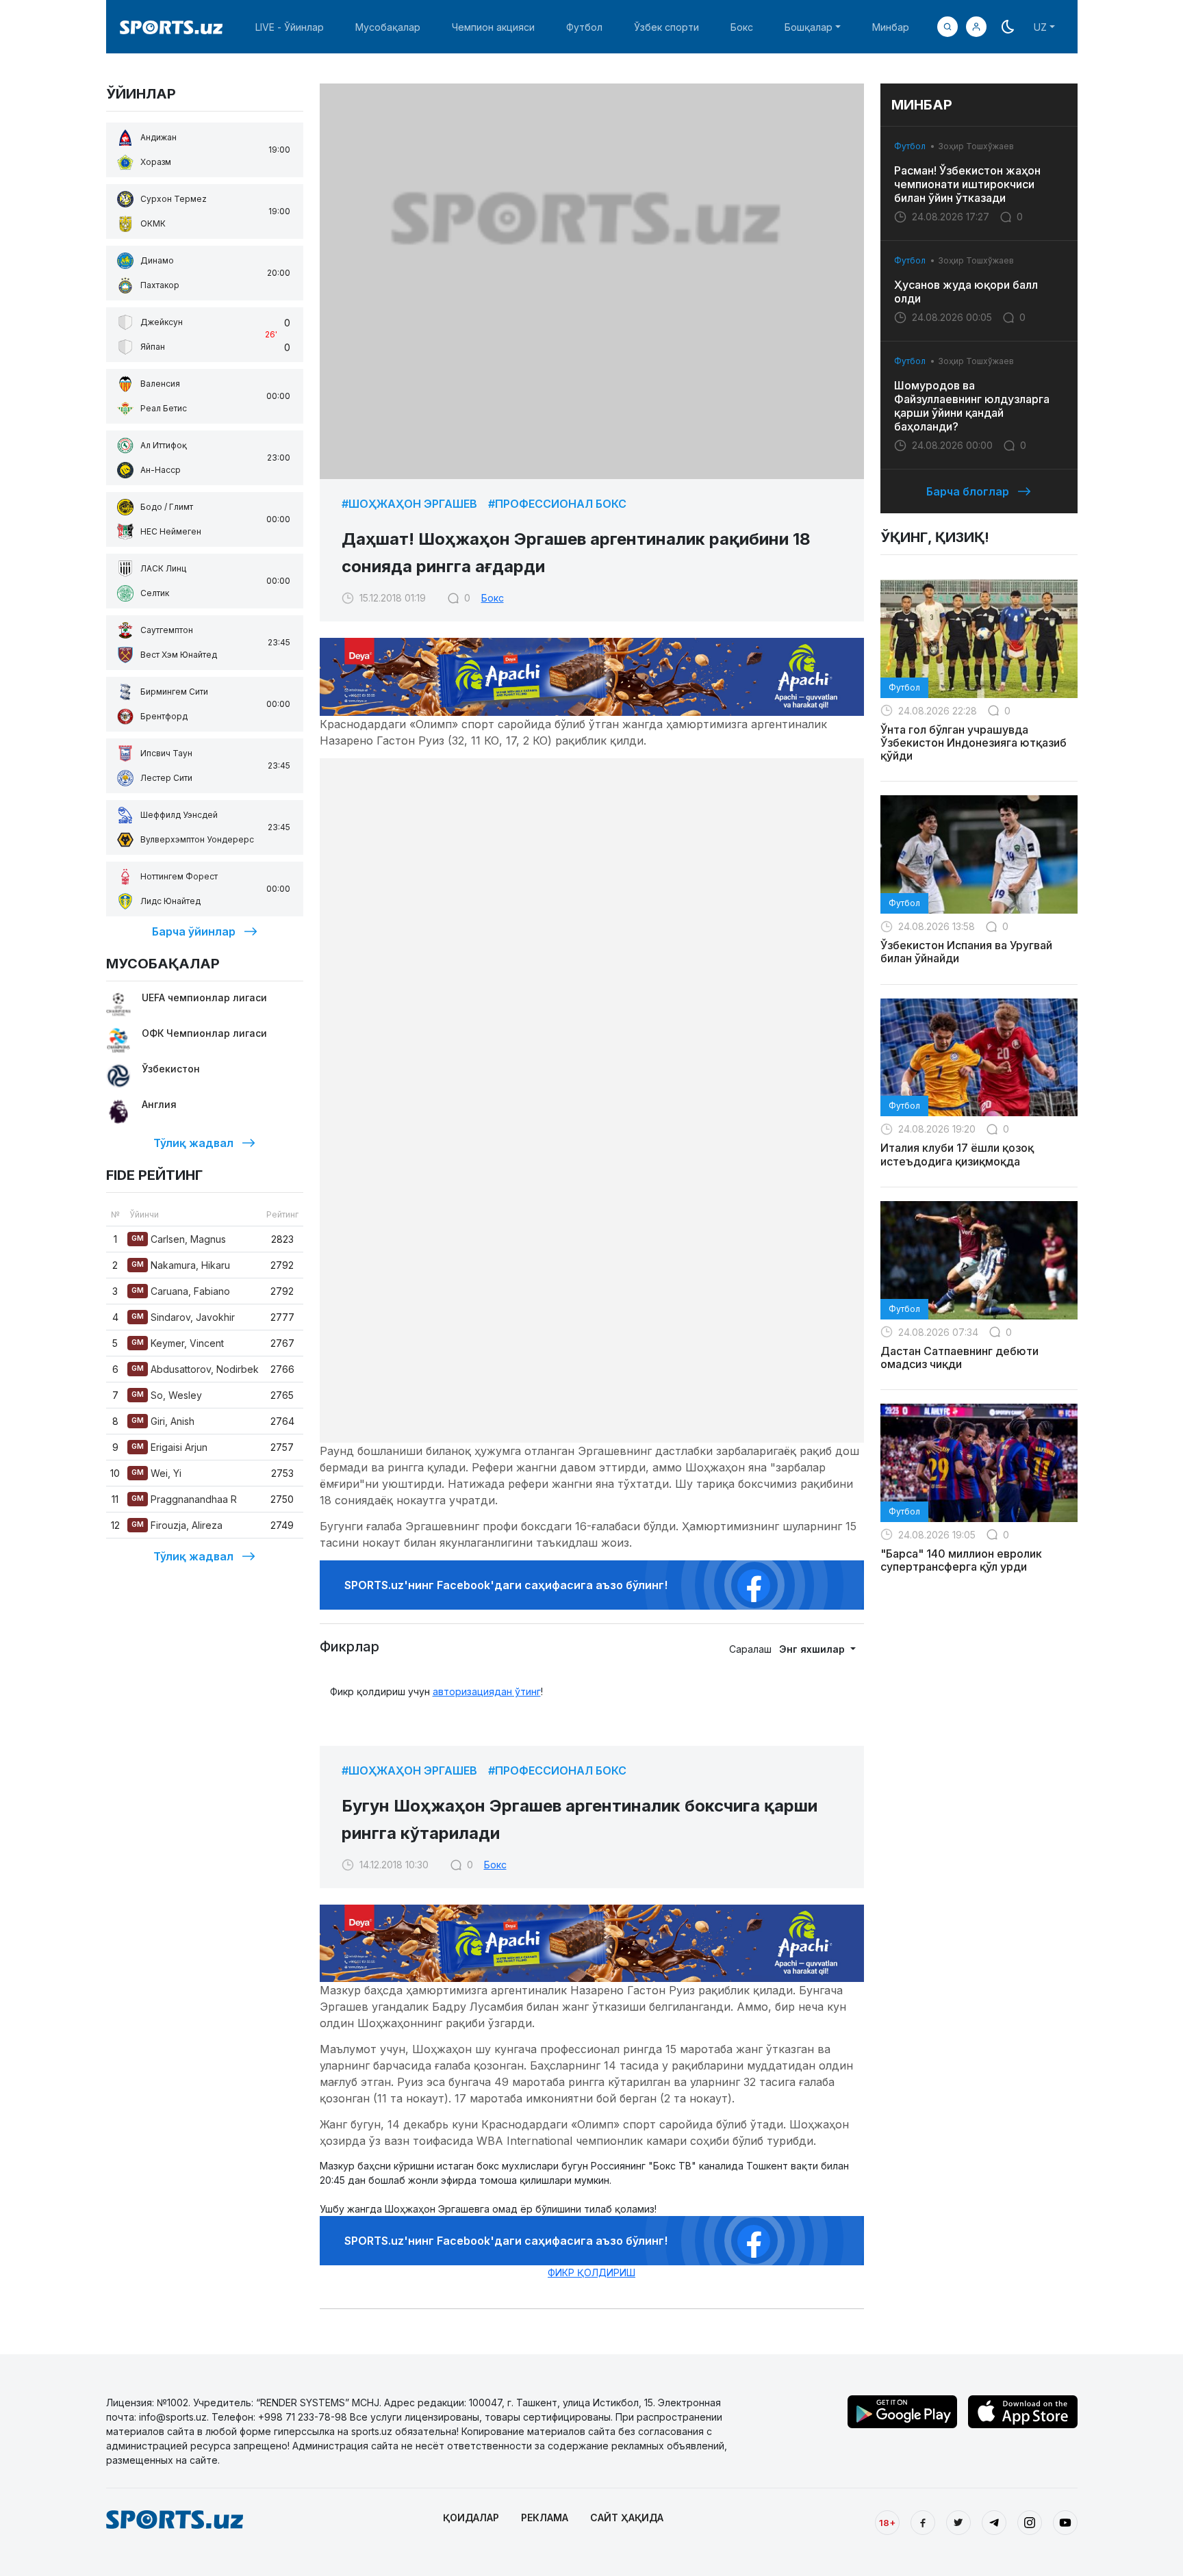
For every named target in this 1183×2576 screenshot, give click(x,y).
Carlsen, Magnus (179, 1239)
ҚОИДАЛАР (471, 2517)
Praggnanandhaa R (184, 1499)
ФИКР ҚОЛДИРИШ (591, 2272)
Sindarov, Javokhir (183, 1317)
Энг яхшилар (813, 1649)
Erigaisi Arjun (169, 1447)
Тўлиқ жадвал (193, 1143)
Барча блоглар (968, 491)
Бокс (742, 27)
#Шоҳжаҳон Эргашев (409, 504)
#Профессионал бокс (557, 504)
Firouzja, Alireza (177, 1525)
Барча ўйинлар (194, 931)
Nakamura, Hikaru (181, 1265)
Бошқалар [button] (809, 27)
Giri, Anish (163, 1421)
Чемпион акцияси (493, 27)
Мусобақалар (388, 27)
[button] (976, 27)
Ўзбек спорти (666, 27)
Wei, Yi (156, 1473)
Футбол (584, 27)
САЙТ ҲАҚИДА (627, 2517)
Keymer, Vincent (178, 1343)
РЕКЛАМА (545, 2517)
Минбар (891, 27)
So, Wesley (167, 1395)
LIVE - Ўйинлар (290, 27)
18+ (887, 2523)
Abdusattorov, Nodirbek (195, 1369)
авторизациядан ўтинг (487, 1691)
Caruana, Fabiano (181, 1291)
